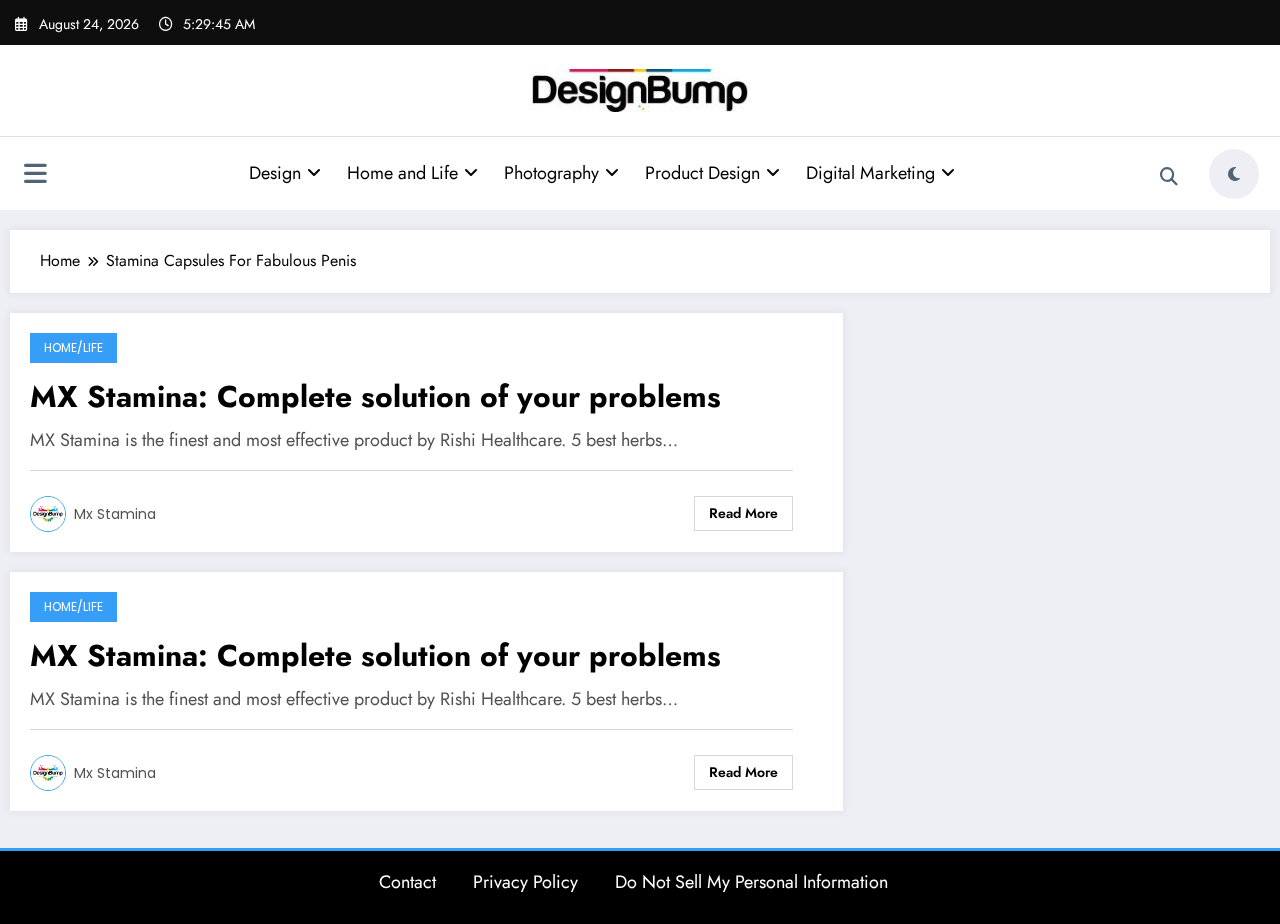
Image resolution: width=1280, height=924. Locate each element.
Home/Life (73, 347)
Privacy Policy (525, 882)
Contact (407, 882)
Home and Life (402, 173)
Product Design (702, 173)
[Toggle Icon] (35, 176)
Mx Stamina (115, 514)
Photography (551, 173)
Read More (743, 513)
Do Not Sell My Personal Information (751, 882)
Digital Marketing (870, 173)
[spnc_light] (1234, 174)
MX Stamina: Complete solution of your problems (375, 396)
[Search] (1169, 177)
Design (275, 173)
